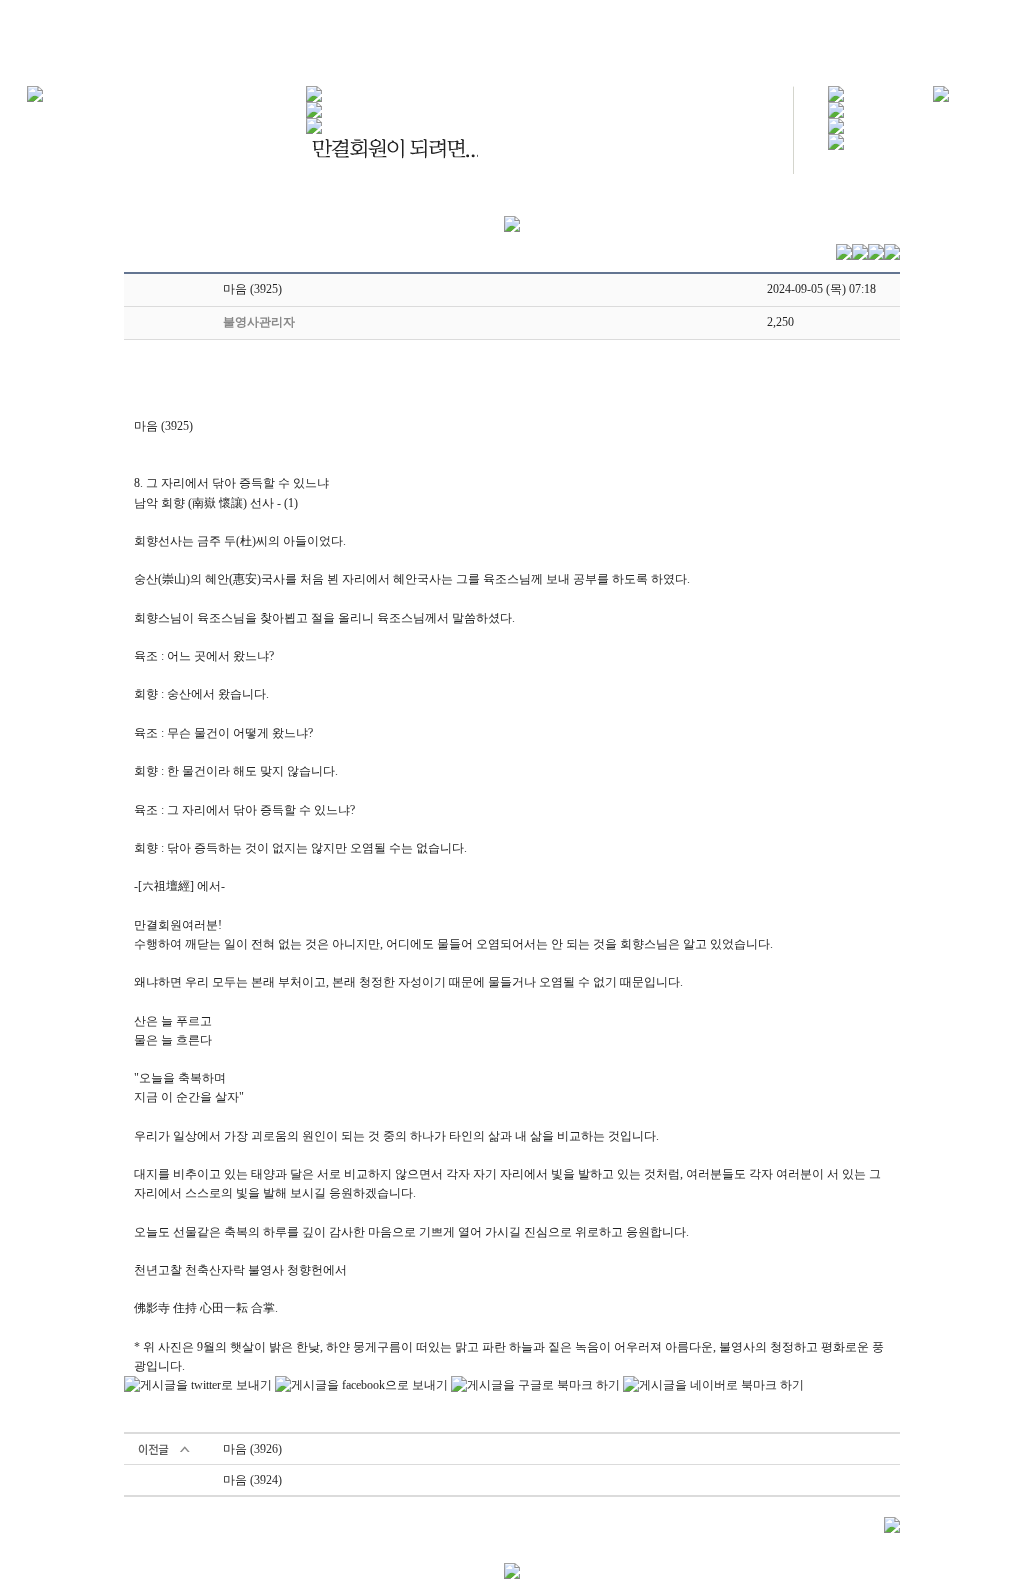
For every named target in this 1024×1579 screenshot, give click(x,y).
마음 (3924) (252, 1480)
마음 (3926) (252, 1449)
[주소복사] (876, 251)
